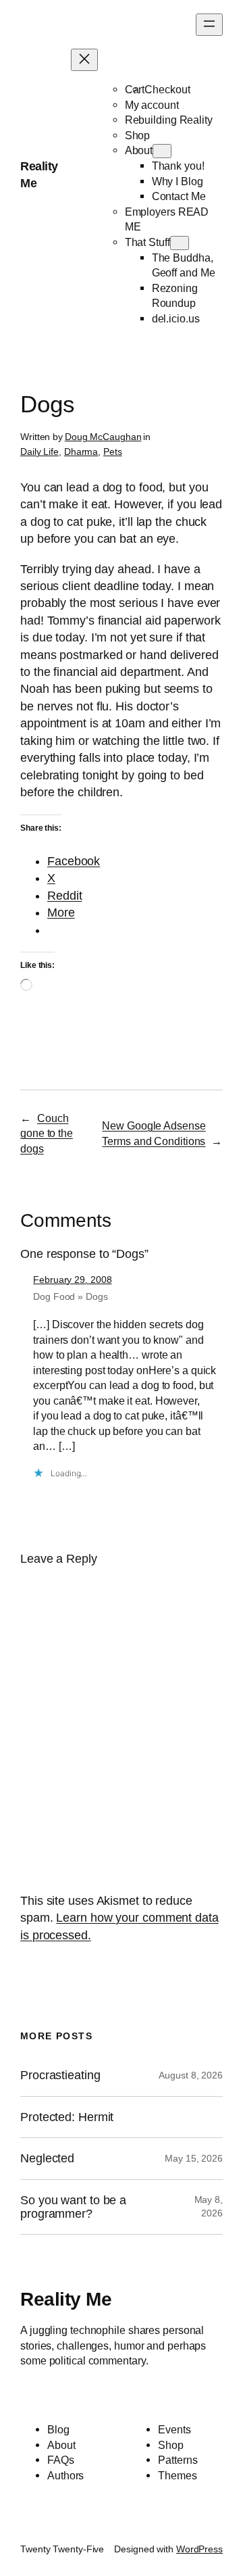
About (139, 150)
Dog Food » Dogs (71, 1296)
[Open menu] (209, 25)
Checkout (167, 89)
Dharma (81, 452)
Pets (113, 452)
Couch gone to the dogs (47, 1133)
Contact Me (179, 196)
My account (152, 105)
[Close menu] (84, 60)
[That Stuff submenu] (180, 243)
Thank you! (178, 166)
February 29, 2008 (72, 1280)
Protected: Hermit (67, 2117)
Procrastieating (60, 2075)
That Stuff (147, 242)
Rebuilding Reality (169, 120)
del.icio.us (176, 318)
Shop (138, 135)
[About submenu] (162, 151)
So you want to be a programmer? (73, 2207)
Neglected (47, 2158)
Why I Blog (178, 181)
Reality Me (66, 2299)
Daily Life (39, 452)
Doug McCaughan (103, 437)
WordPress (199, 2549)
